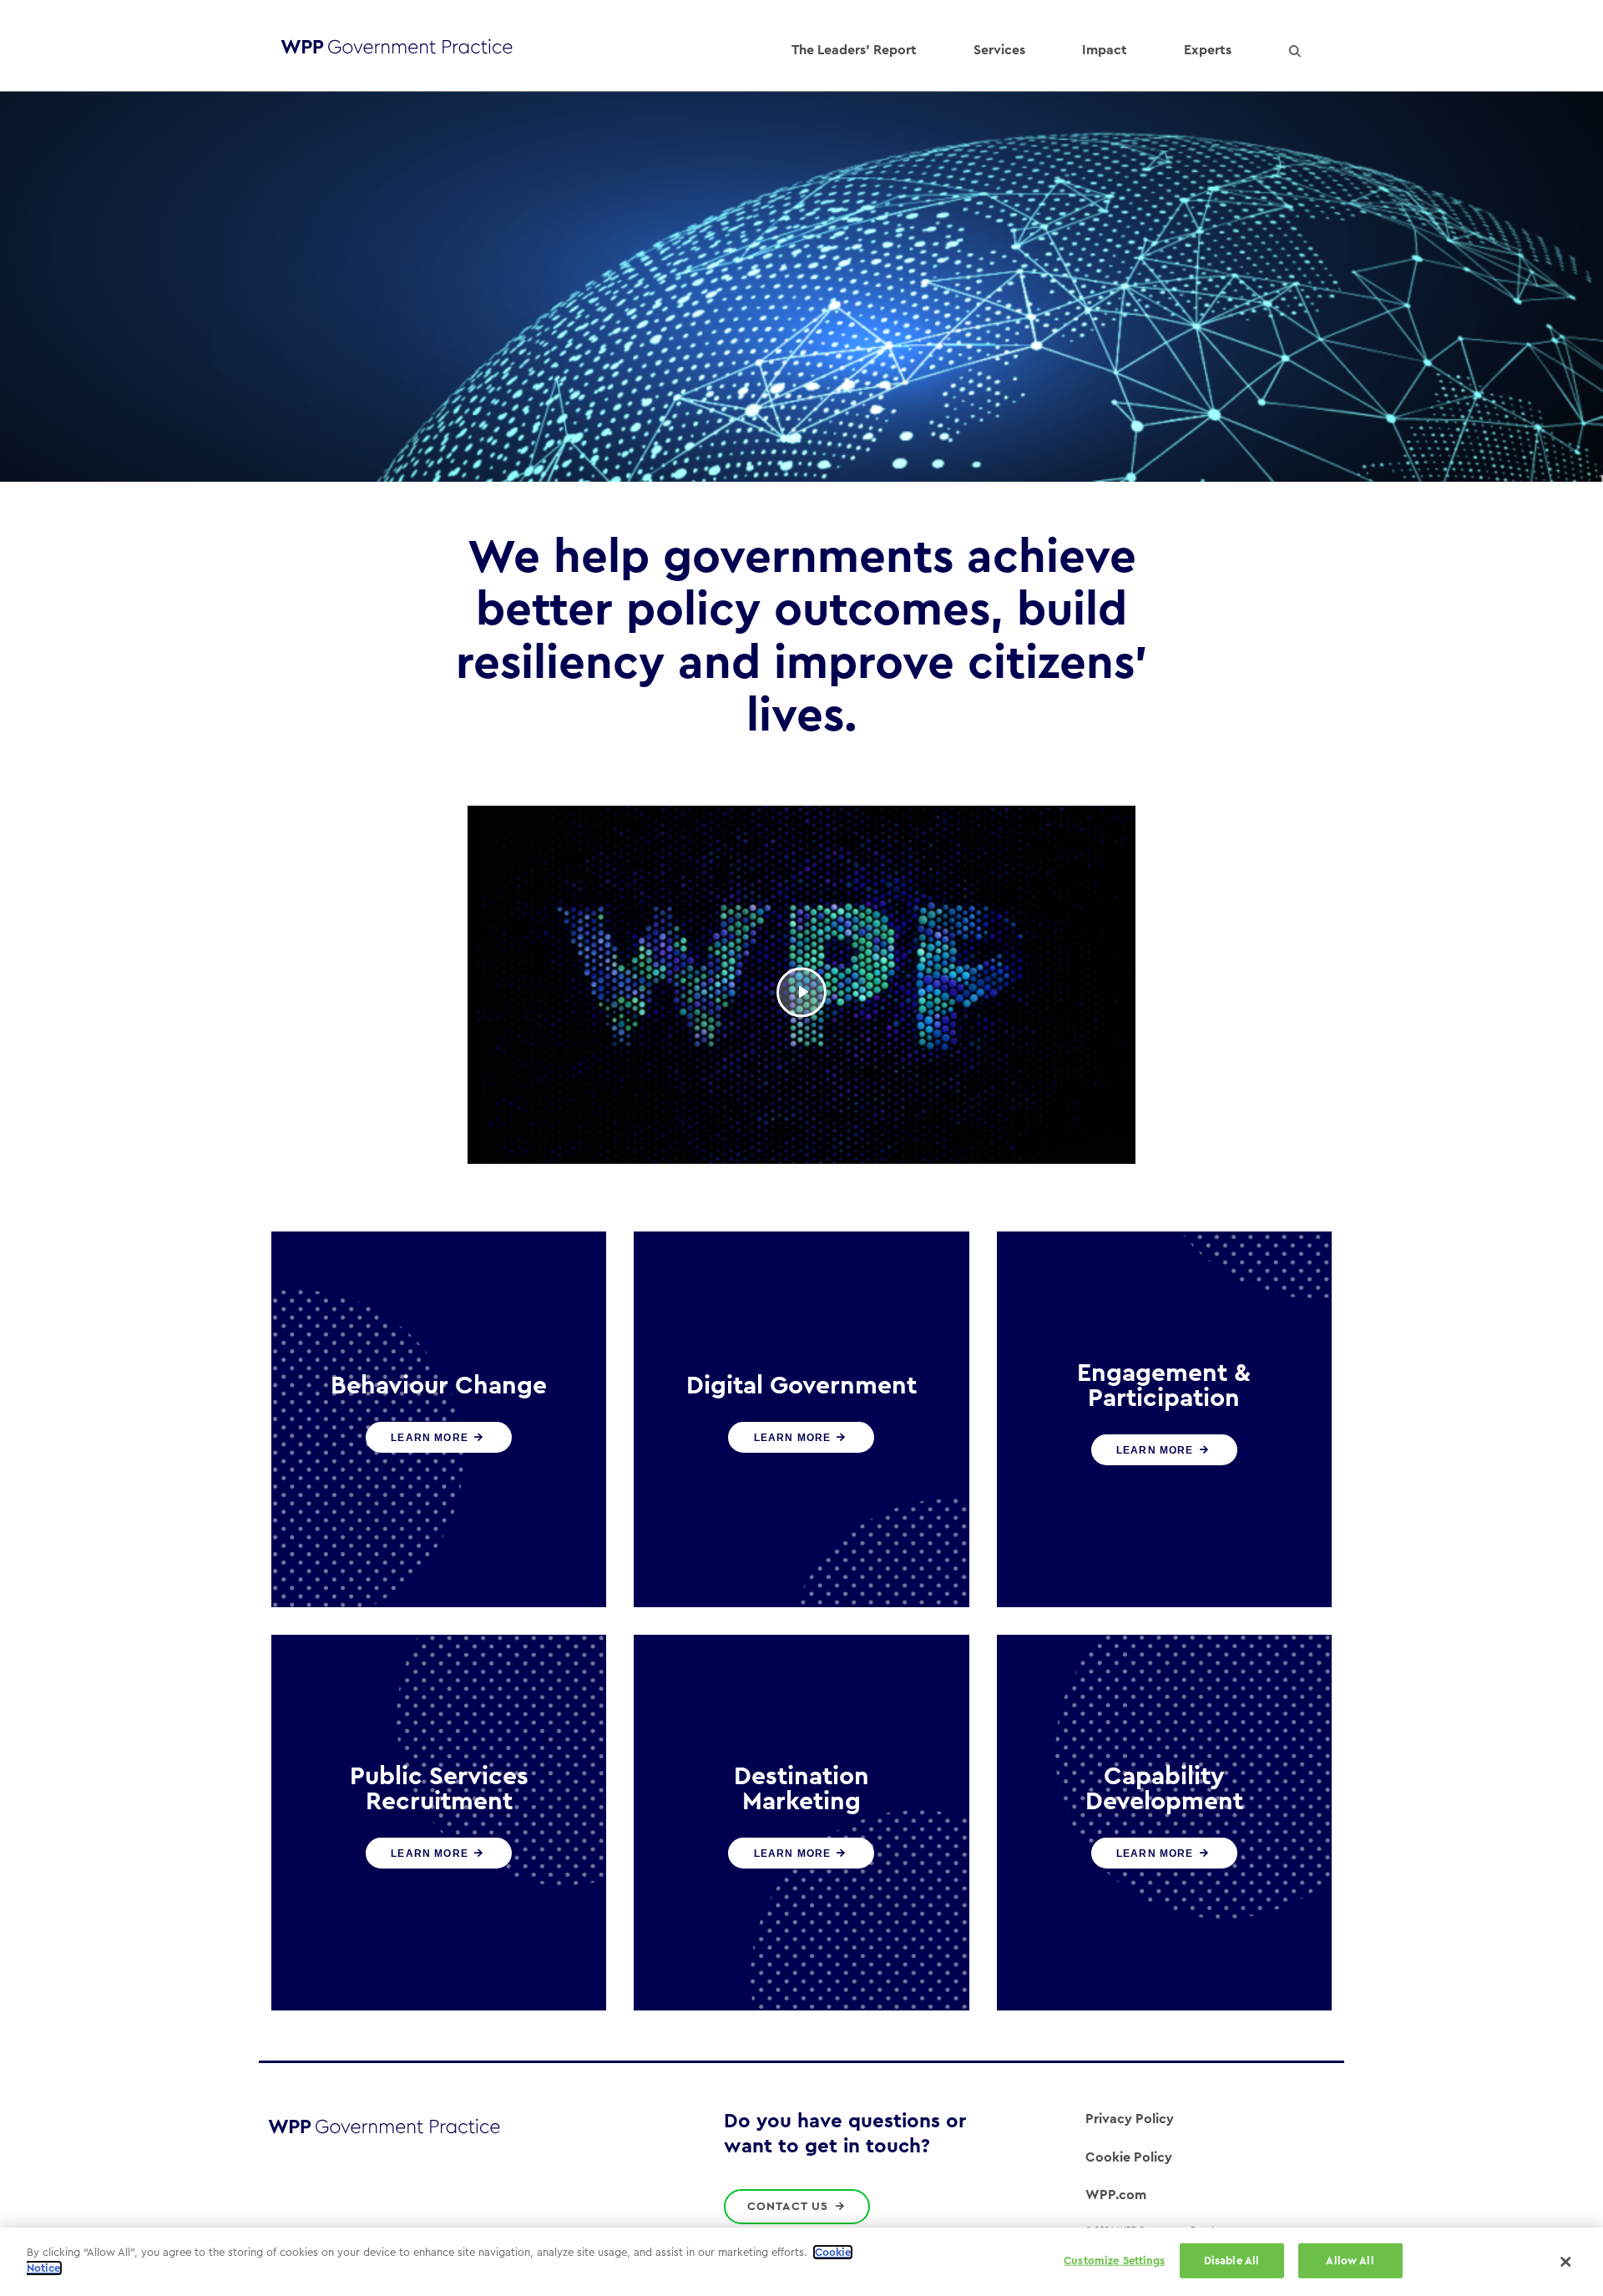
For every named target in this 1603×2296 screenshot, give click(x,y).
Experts (1208, 50)
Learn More (431, 1438)
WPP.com (1116, 2195)
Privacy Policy (1130, 2119)
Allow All (1350, 2261)
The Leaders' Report (854, 50)
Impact (1105, 50)
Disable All (1231, 2261)
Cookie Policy (1129, 2157)
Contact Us (790, 2207)
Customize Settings (1114, 2261)
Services (999, 50)
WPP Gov (397, 51)
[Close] (1565, 2262)
